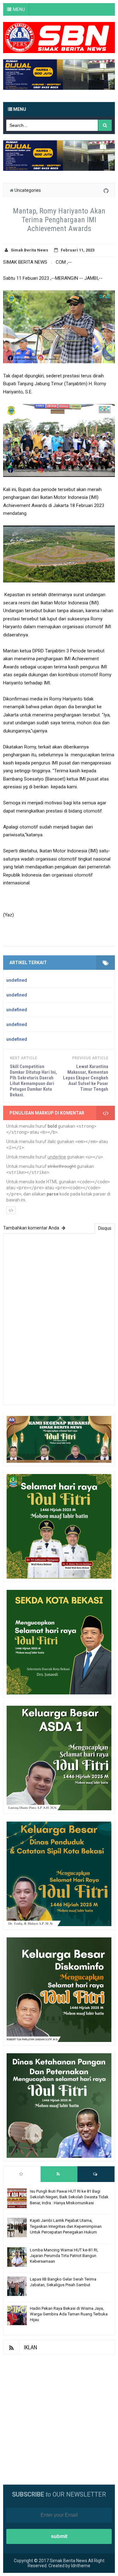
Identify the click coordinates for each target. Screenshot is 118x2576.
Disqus (105, 1228)
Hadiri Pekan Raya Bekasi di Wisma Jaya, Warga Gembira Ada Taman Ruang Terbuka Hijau (69, 2314)
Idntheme (81, 2566)
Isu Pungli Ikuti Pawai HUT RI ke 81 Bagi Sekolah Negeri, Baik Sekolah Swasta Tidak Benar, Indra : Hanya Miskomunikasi (69, 2197)
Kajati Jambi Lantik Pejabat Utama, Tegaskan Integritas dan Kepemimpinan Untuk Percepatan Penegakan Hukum (66, 2226)
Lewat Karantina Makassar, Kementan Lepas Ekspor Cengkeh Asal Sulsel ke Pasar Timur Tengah (86, 1078)
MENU (19, 9)
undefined (17, 980)
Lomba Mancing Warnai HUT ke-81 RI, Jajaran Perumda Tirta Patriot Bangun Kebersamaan (64, 2256)
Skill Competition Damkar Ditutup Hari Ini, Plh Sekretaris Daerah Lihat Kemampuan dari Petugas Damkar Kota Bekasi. (33, 1081)
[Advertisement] (59, 2414)
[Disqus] (59, 1318)
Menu (19, 109)
